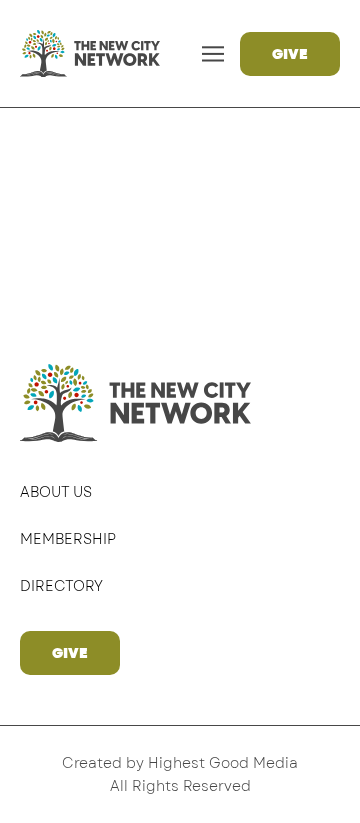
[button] (213, 53)
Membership (68, 539)
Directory (61, 586)
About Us (56, 492)
